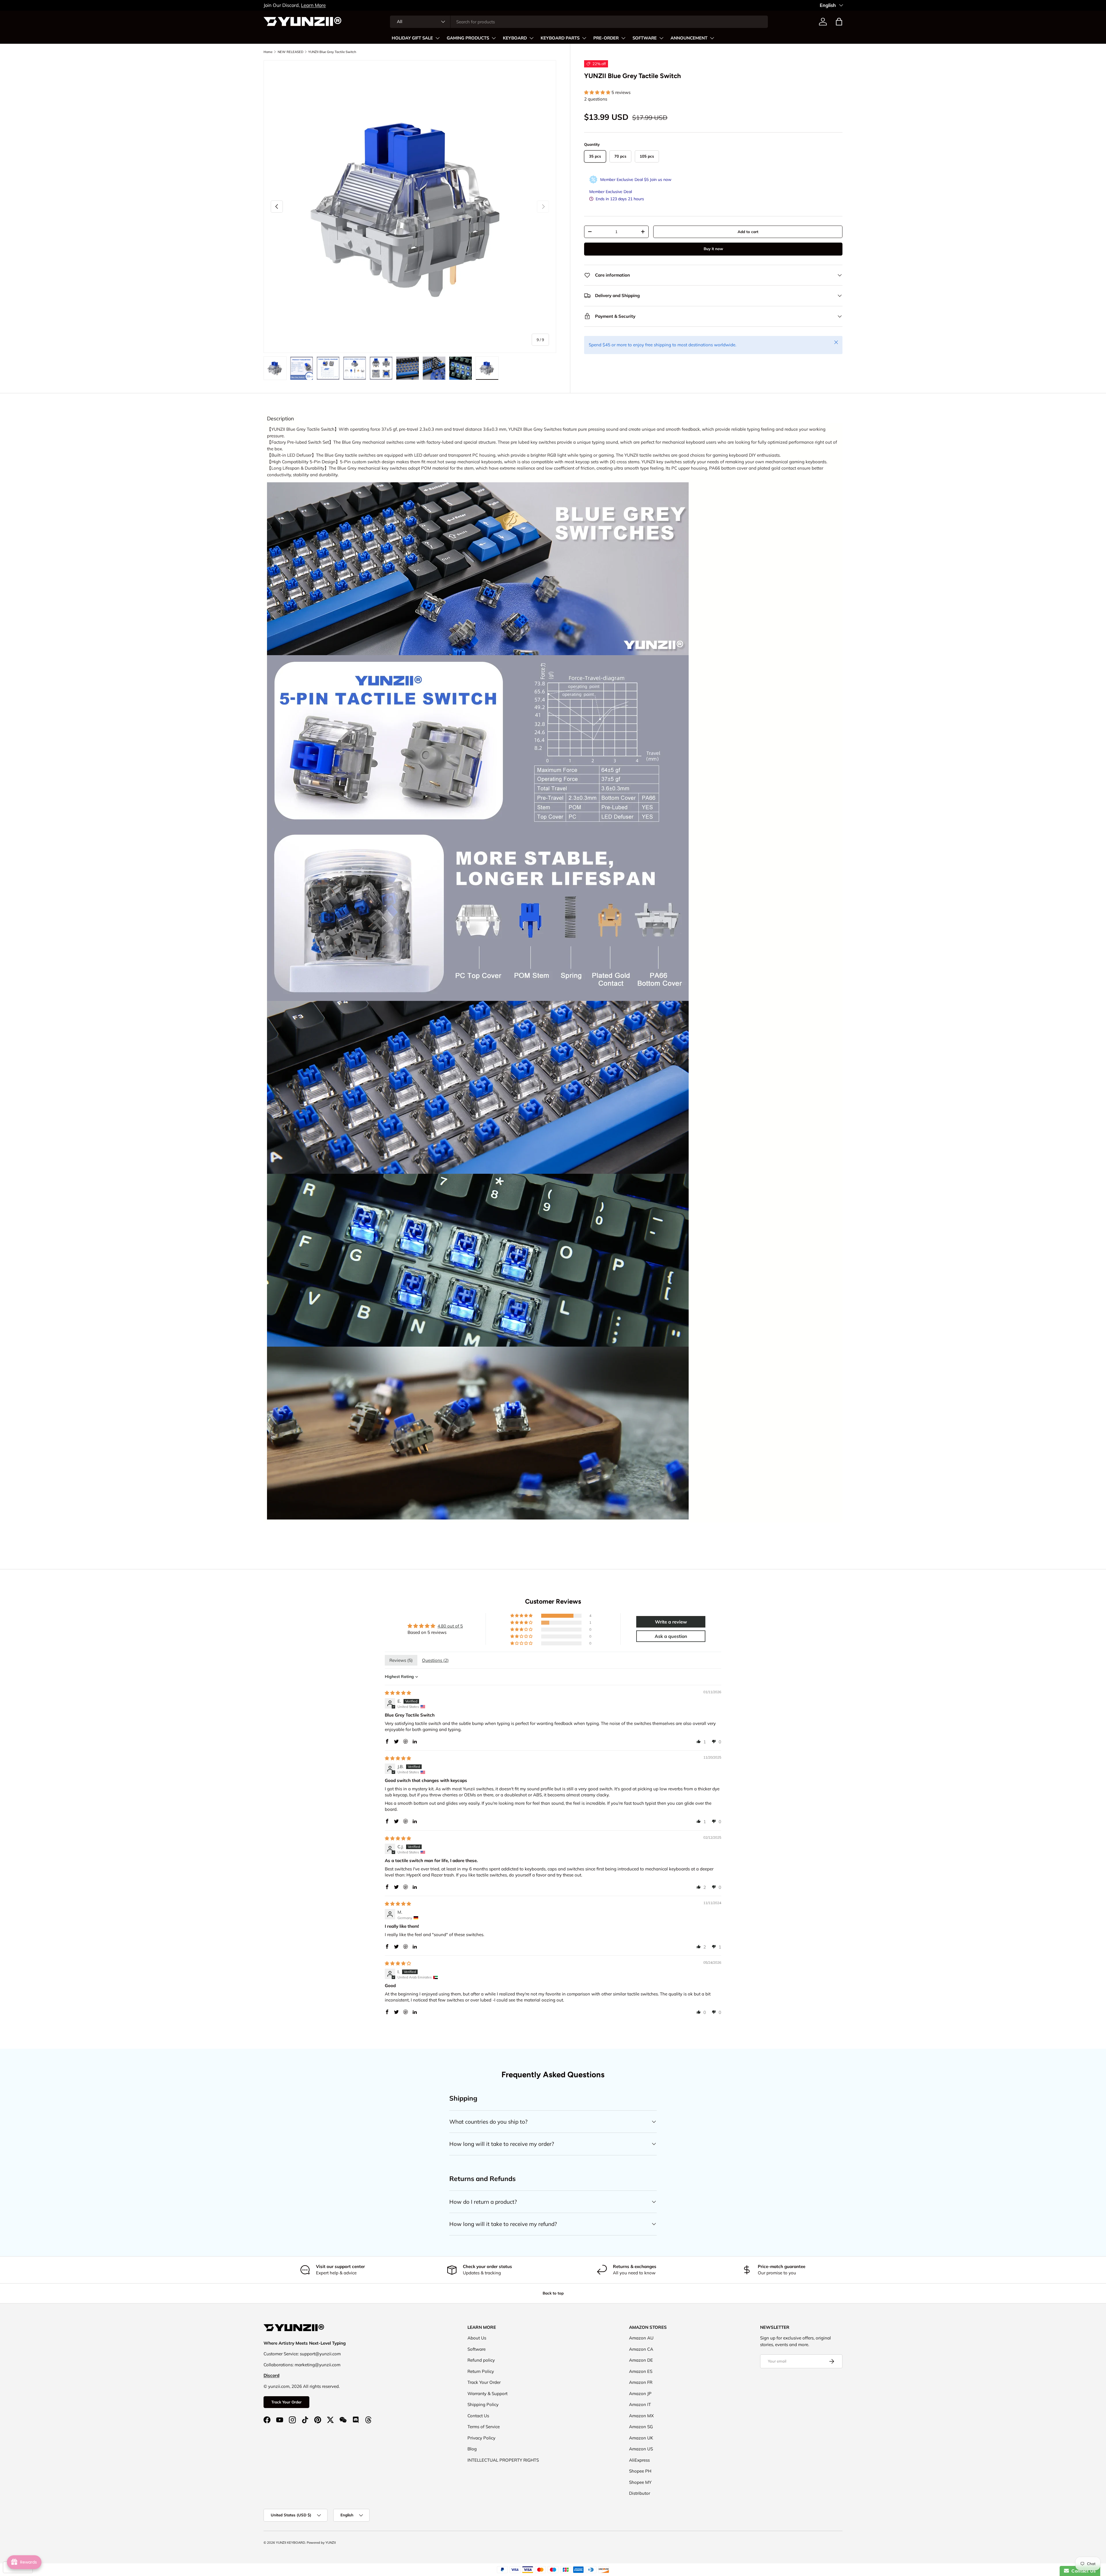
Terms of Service (484, 2427)
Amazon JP (640, 2393)
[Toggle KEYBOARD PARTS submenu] (584, 38)
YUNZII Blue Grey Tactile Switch (332, 52)
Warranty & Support (487, 2393)
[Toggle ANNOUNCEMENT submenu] (712, 38)
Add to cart (748, 232)
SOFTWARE (645, 38)
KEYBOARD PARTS (560, 38)
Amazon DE (641, 2360)
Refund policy (481, 2360)
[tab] (281, 419)
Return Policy (481, 2371)
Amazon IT (640, 2404)
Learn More (455, 5)
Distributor (640, 2493)
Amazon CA (641, 2349)
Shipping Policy (483, 2404)
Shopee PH (640, 2471)
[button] (839, 22)
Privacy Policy (481, 2438)
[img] (398, 1693)
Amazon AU (641, 2338)
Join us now (661, 179)
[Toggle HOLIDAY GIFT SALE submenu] (438, 38)
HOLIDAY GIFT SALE (412, 38)
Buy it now (713, 249)
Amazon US (641, 2449)
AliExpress (639, 2460)
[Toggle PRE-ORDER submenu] (623, 38)
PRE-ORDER (606, 38)
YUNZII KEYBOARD (290, 2543)
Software (477, 2349)
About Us (477, 2338)
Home (268, 52)
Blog (472, 2449)
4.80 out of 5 (450, 1626)
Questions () (435, 1660)
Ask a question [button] (671, 1636)
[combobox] (579, 22)
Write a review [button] (671, 1622)
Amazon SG (641, 2427)
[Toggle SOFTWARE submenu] (661, 38)
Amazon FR (641, 2382)
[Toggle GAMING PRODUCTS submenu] (494, 38)
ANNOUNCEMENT (689, 38)
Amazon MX (641, 2416)
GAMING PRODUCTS (468, 38)
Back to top (553, 2293)
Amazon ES (641, 2371)
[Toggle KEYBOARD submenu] (531, 38)
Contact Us (478, 2416)
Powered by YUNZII (321, 2543)
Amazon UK (641, 2438)
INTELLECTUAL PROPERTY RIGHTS (503, 2460)
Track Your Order (286, 2402)
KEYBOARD (515, 38)
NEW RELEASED (290, 52)
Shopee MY (640, 2482)
